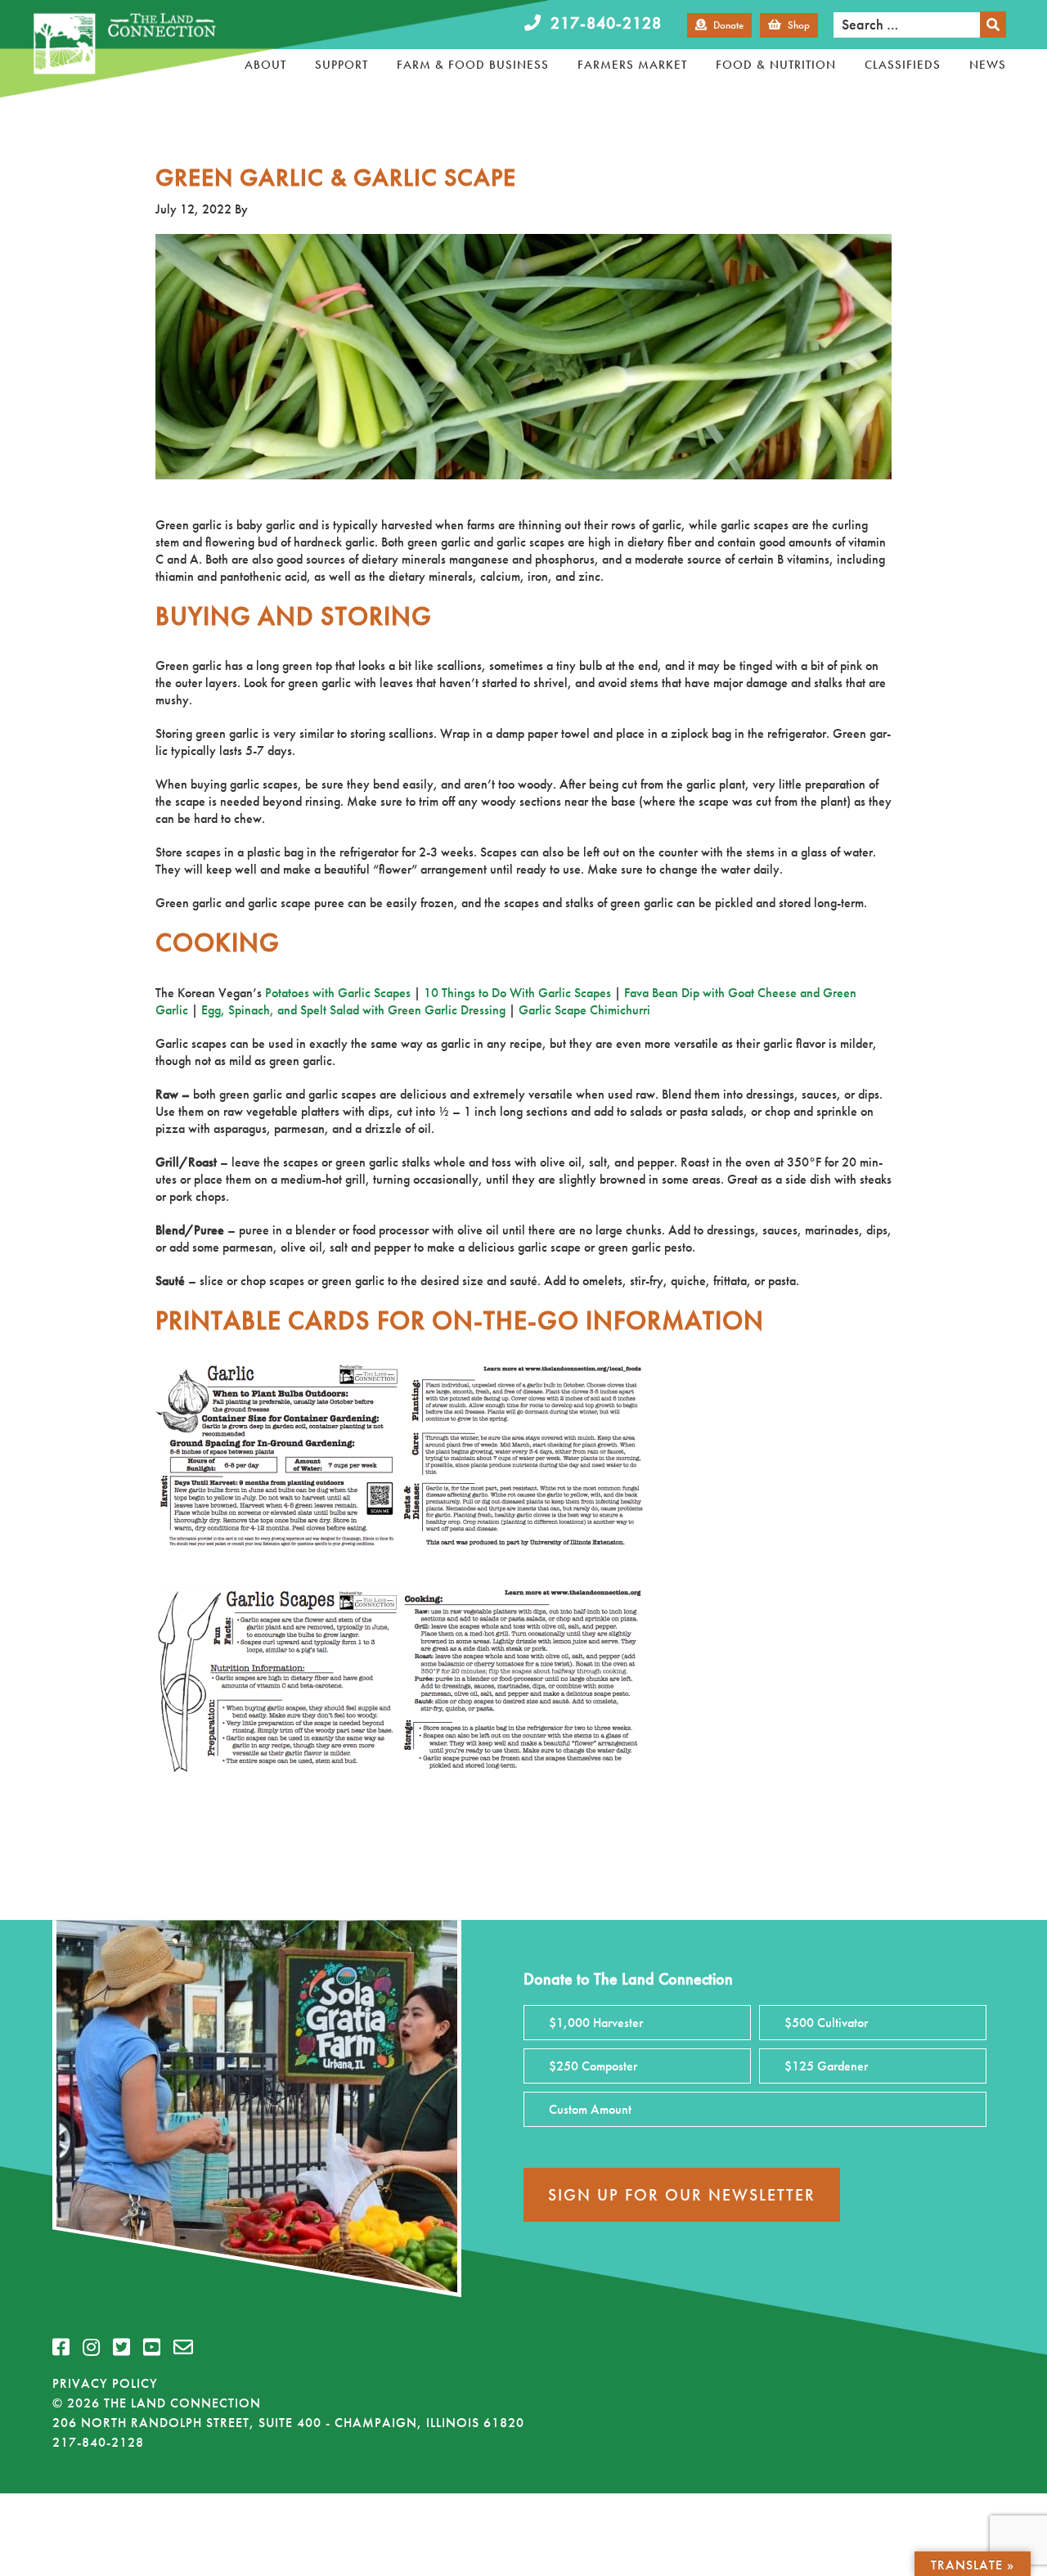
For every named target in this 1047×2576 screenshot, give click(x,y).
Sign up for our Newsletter (682, 2195)
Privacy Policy (105, 2383)
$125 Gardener (826, 2066)
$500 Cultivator (826, 2023)
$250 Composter (593, 2066)
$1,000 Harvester (596, 2023)
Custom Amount (590, 2109)
